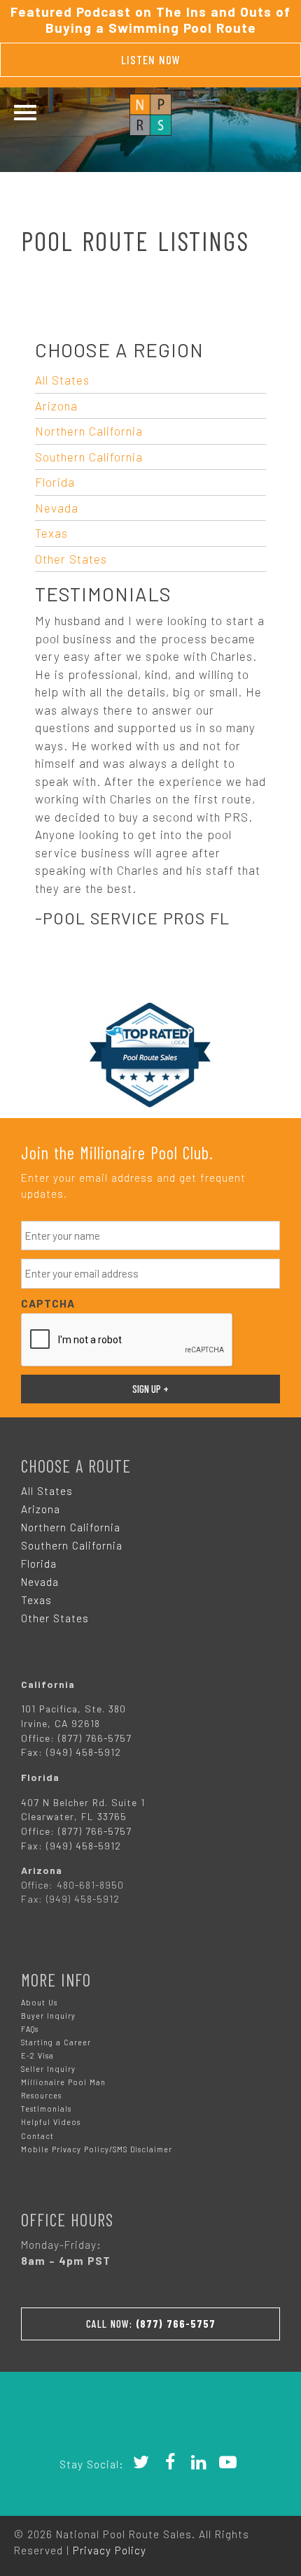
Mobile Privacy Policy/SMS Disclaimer (97, 2149)
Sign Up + (150, 1389)
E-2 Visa (37, 2055)
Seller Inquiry (48, 2069)
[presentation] (127, 1340)
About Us (39, 2002)
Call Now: (151, 2324)
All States (62, 380)
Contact (37, 2136)
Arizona (56, 406)
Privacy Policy (110, 2550)
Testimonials (46, 2109)
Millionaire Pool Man (63, 2082)
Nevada (57, 508)
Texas (51, 533)
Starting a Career (56, 2042)
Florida (55, 482)
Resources (41, 2095)
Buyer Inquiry (48, 2016)
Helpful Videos (51, 2122)
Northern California (89, 431)
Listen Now (151, 59)
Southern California (89, 457)
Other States (71, 559)
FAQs (30, 2029)
